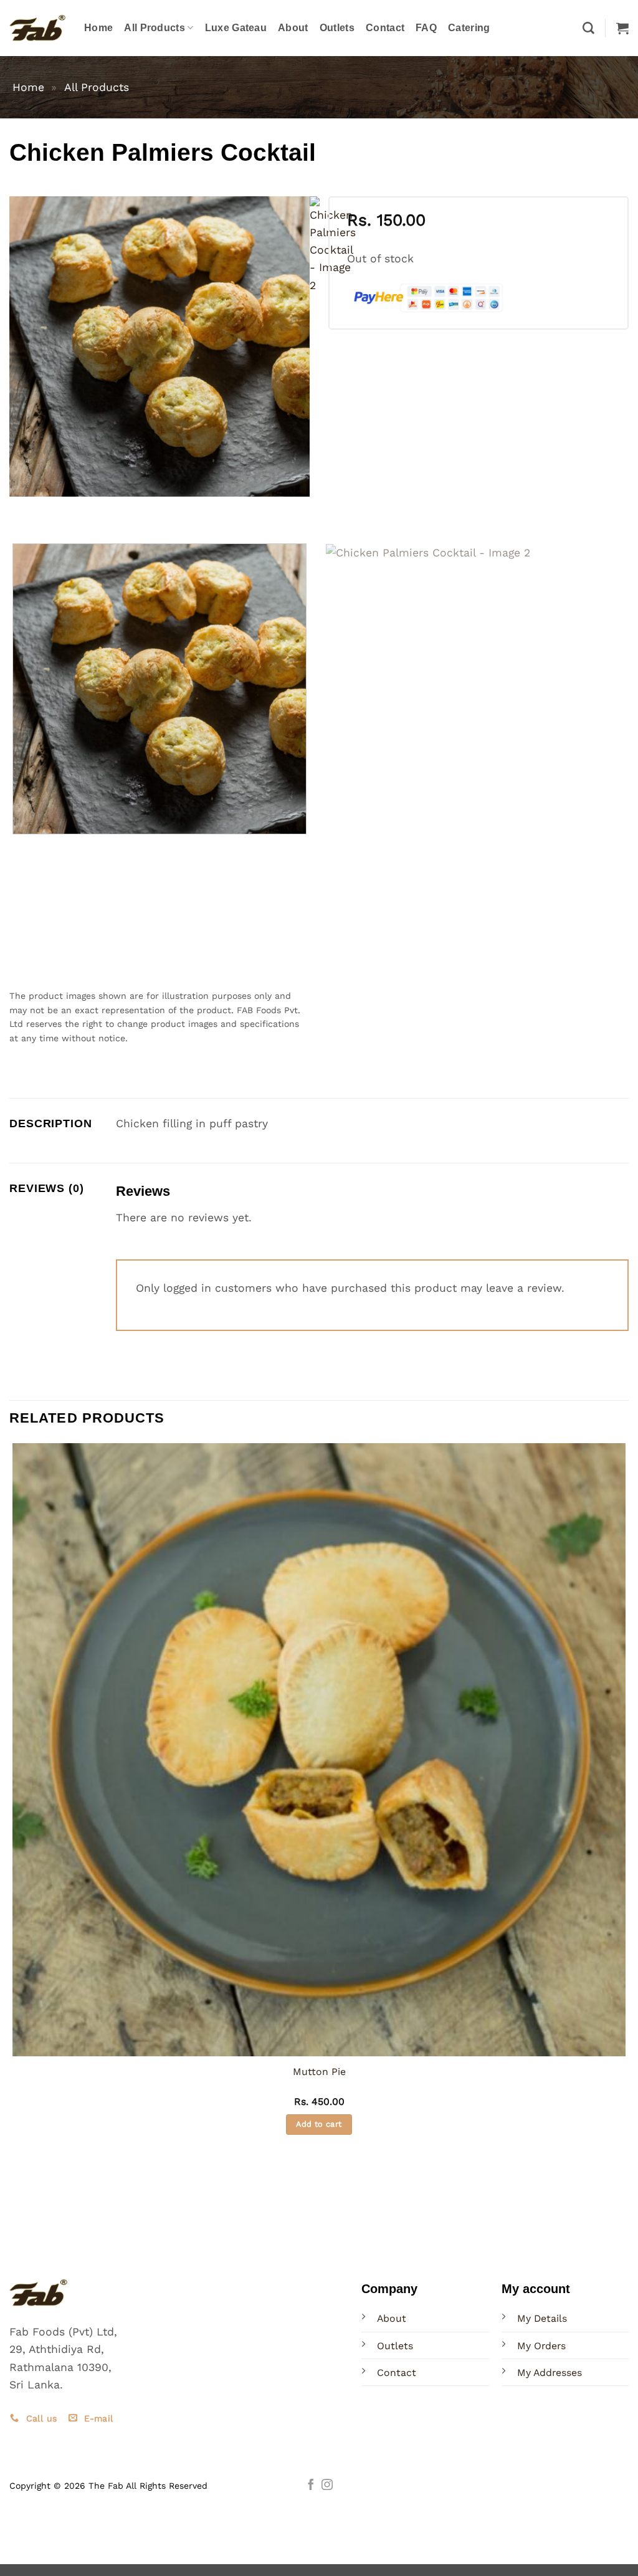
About (293, 28)
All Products (155, 28)
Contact (385, 28)
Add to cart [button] (319, 2124)
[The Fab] (37, 28)
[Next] (60, 510)
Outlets (337, 28)
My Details (542, 2318)
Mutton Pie (319, 2072)
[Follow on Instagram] (327, 2486)
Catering (469, 28)
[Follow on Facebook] (311, 2486)
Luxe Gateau (236, 28)
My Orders (541, 2346)
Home (98, 28)
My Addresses (550, 2373)
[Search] (588, 28)
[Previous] (23, 510)
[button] (622, 28)
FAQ (426, 28)
